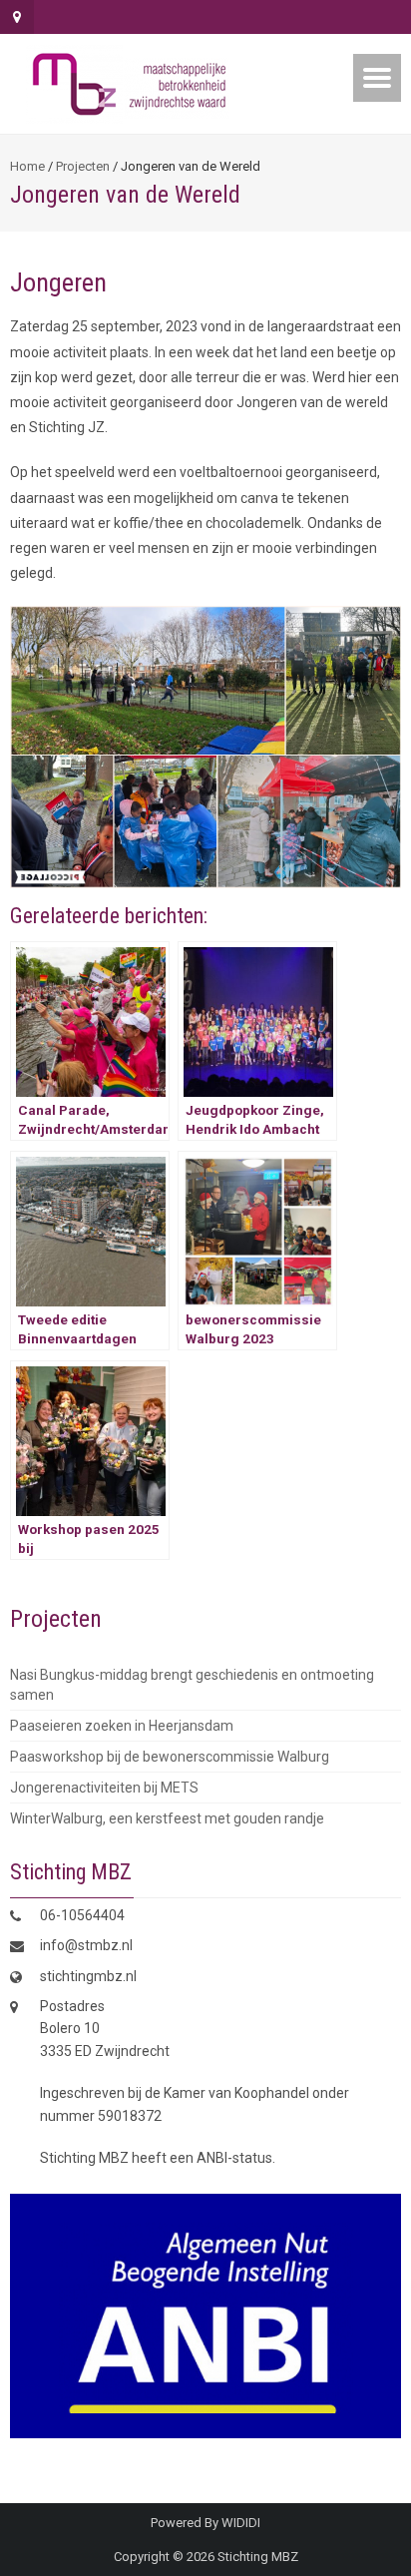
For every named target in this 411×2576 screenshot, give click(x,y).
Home (27, 166)
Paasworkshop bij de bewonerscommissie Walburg (170, 1757)
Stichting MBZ (258, 2557)
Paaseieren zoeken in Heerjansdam (122, 1726)
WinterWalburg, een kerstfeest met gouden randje (167, 1818)
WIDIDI (241, 2523)
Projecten (83, 166)
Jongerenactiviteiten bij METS (104, 1788)
